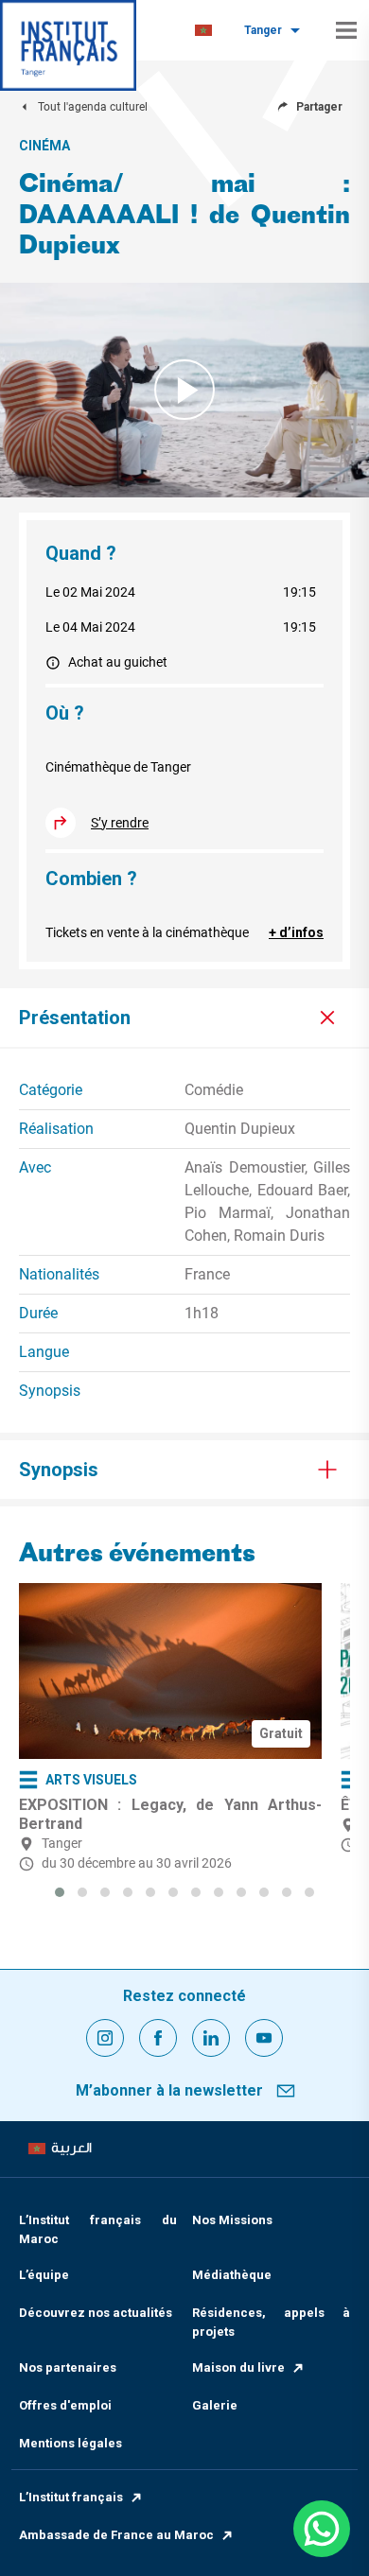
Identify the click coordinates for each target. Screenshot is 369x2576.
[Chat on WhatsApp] (322, 2529)
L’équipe (44, 2275)
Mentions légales (70, 2443)
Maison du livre (238, 2367)
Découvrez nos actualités (96, 2313)
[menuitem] (203, 31)
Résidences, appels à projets (271, 2322)
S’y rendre (120, 823)
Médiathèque (232, 2275)
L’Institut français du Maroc (98, 2229)
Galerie (215, 2405)
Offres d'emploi (65, 2405)
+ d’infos (296, 932)
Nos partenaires (68, 2367)
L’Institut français (71, 2497)
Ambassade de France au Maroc (116, 2535)
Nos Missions (232, 2220)
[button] (60, 1892)
